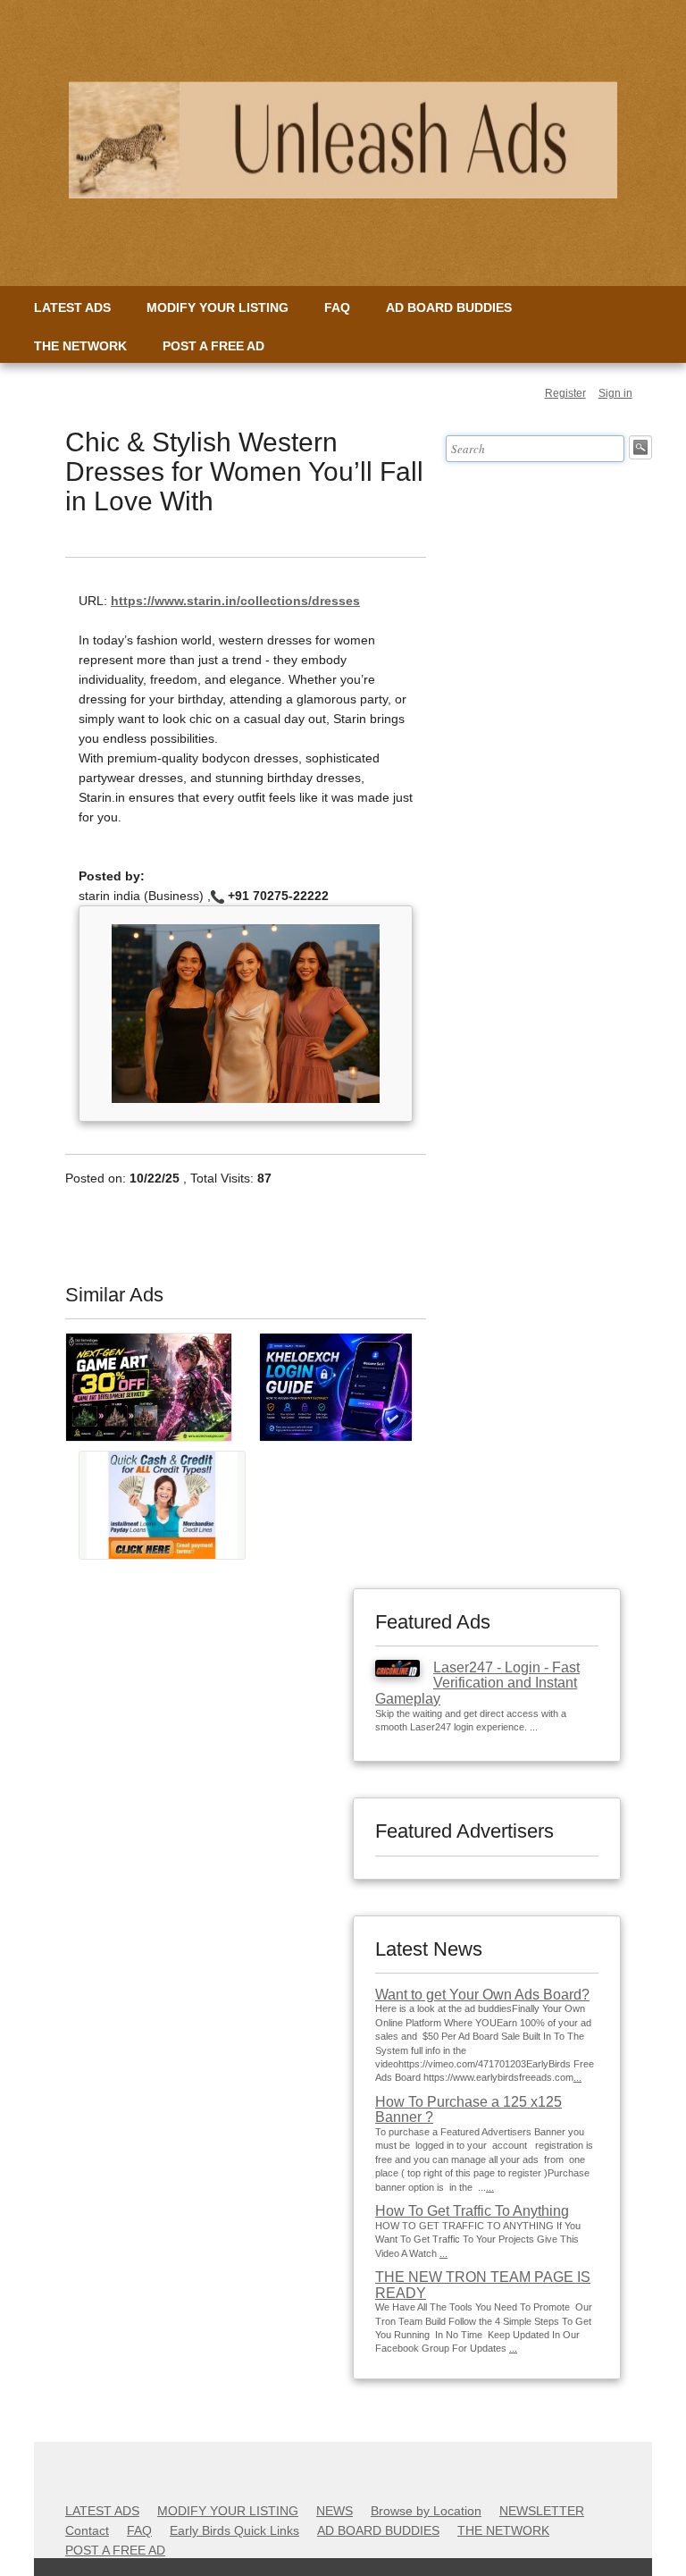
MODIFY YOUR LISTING (218, 307)
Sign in (615, 393)
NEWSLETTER (542, 2511)
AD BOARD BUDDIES (449, 307)
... (577, 2077)
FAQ (337, 307)
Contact (87, 2530)
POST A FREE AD (213, 346)
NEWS (335, 2511)
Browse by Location (426, 2511)
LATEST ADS (72, 307)
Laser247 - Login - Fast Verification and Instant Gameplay (477, 1683)
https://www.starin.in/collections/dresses (235, 601)
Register (565, 393)
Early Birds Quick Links (234, 2530)
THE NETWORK (80, 346)
